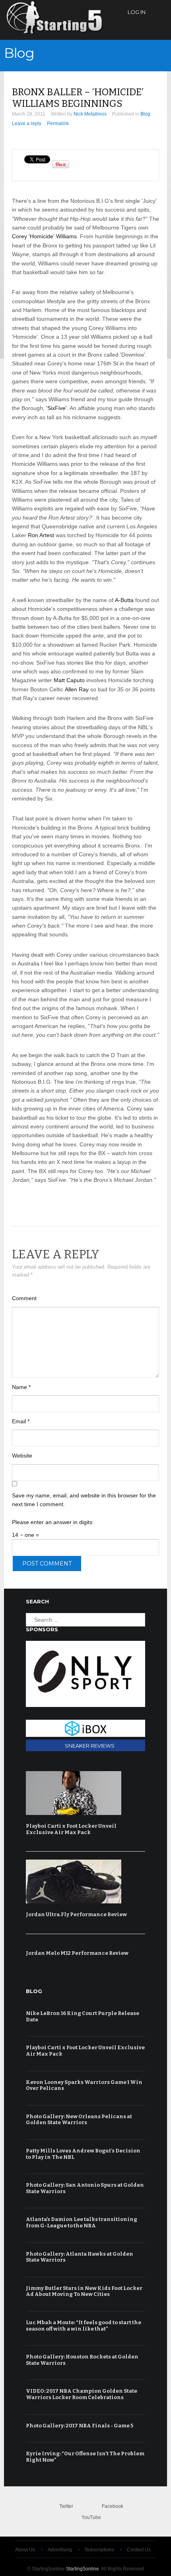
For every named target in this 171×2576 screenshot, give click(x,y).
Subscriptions (99, 2550)
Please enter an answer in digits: (53, 1522)
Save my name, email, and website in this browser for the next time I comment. (84, 1500)
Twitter (66, 2506)
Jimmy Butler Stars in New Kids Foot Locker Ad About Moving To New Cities (84, 2291)
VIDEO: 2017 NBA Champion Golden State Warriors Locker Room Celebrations (82, 2394)
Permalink (58, 124)
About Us (25, 2550)
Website (22, 1456)
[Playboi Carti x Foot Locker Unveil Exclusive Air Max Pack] (84, 1793)
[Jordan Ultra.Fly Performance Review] (84, 1881)
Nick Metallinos (90, 114)
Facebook (113, 2506)
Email (21, 1421)
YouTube (91, 2517)
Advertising (60, 2550)
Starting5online (83, 2569)
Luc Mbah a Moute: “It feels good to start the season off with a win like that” (84, 2326)
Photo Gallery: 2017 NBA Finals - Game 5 (80, 2426)
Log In (137, 12)
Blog (19, 53)
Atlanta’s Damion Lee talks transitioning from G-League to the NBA (82, 2222)
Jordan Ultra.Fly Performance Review (76, 1914)
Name (21, 1387)
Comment (24, 1298)
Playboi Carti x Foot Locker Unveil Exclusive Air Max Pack (71, 1829)
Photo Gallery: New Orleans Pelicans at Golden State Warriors (79, 2120)
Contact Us (139, 2550)
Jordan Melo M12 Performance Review (77, 1953)
